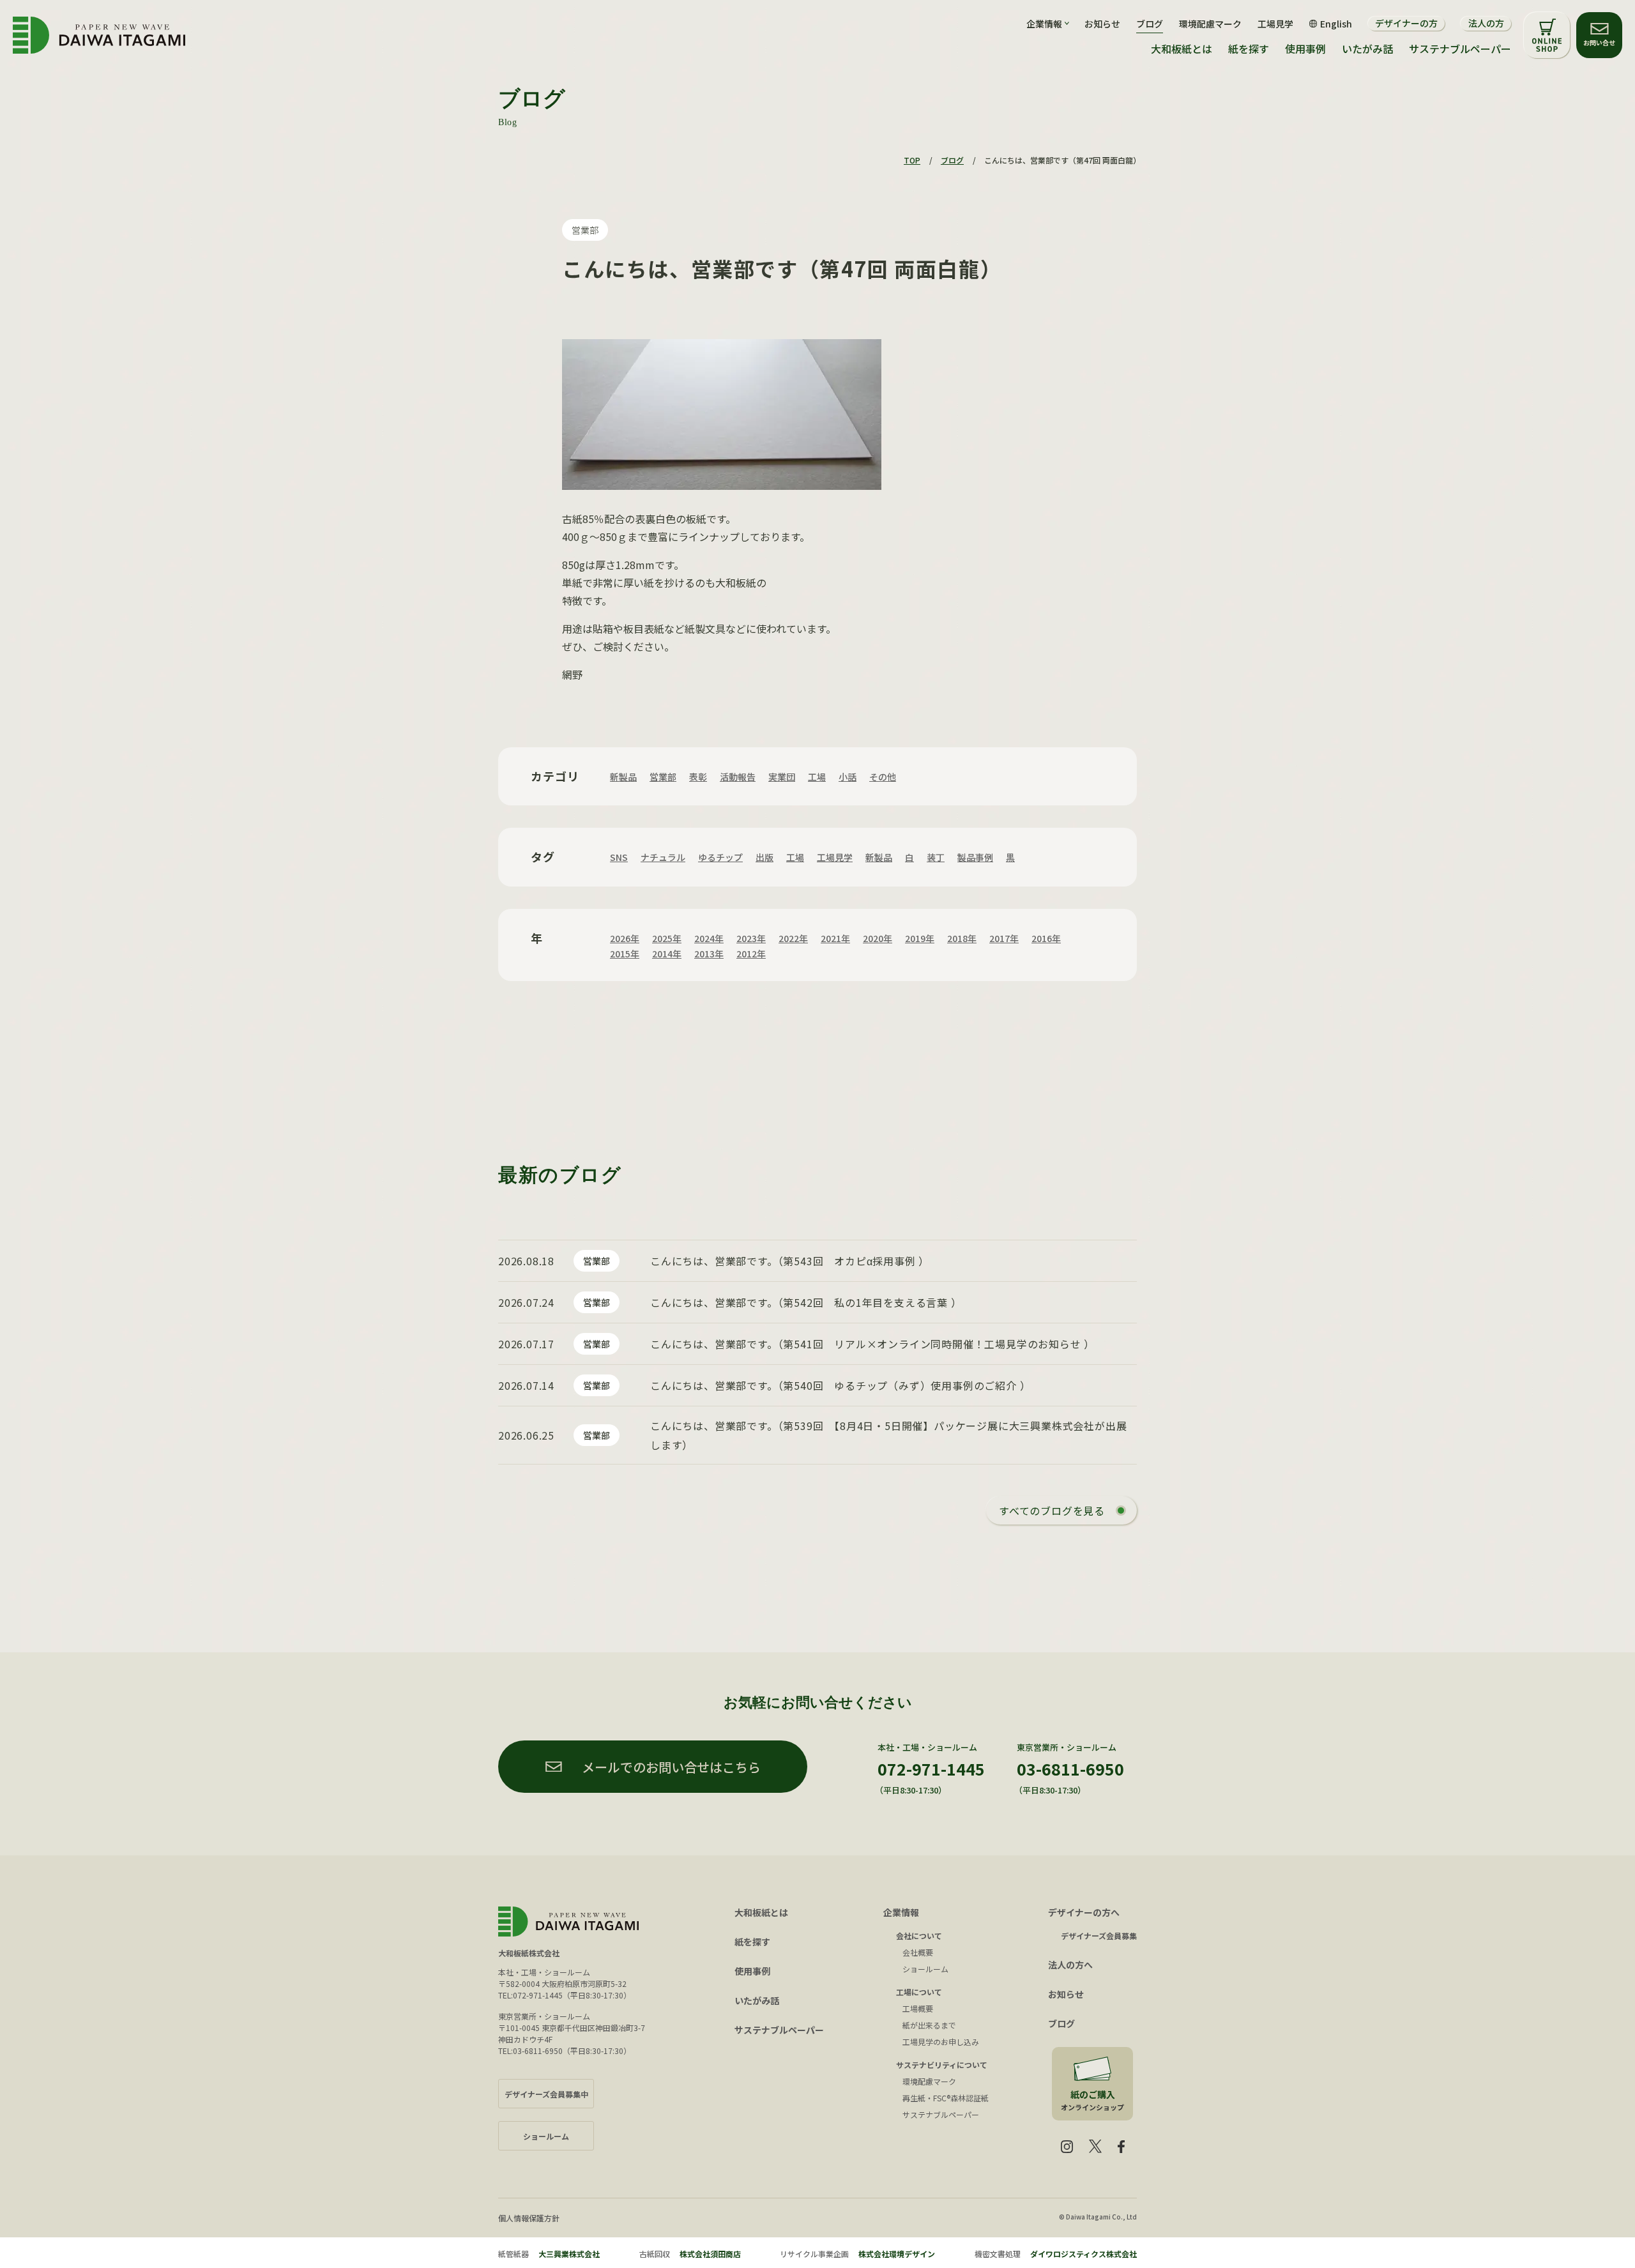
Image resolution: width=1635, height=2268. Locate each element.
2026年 (625, 938)
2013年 (709, 954)
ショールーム (925, 1969)
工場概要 (918, 2008)
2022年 (793, 938)
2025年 (667, 938)
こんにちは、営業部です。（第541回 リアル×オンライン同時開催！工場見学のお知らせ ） (872, 1344)
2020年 (878, 938)
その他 (883, 777)
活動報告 (738, 777)
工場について (919, 1992)
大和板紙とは (1182, 49)
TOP (912, 160)
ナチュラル (663, 857)
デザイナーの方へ (1084, 1912)
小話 (848, 777)
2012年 (751, 954)
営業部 (585, 230)
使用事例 (1305, 49)
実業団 (782, 777)
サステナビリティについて (942, 2065)
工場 (817, 777)
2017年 (1004, 938)
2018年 (962, 938)
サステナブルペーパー (1460, 49)
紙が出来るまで (929, 2025)
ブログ (1150, 24)
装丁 (936, 857)
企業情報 (901, 1912)
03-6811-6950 (1070, 1769)
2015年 (625, 954)
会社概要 (918, 1952)
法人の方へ (1070, 1965)
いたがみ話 (1367, 49)
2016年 (1046, 938)
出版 (764, 857)
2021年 (835, 938)
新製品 (623, 777)
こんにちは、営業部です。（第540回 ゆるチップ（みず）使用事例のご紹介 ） (840, 1385)
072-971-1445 (931, 1769)
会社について (919, 1936)
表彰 (698, 777)
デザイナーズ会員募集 (1099, 1936)
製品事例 (975, 857)
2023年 (751, 938)
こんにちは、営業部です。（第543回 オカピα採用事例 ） (790, 1261)
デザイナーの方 (1406, 23)
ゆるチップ (720, 857)
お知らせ (1102, 24)
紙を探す (1249, 49)
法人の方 (1486, 23)
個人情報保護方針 (529, 2218)
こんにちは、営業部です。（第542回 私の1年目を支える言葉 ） (806, 1302)
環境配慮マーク (1210, 24)
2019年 (920, 938)
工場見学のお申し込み (941, 2042)
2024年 (709, 938)
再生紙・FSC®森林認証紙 (946, 2098)
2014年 (667, 954)
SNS (619, 857)
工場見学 (1275, 24)
